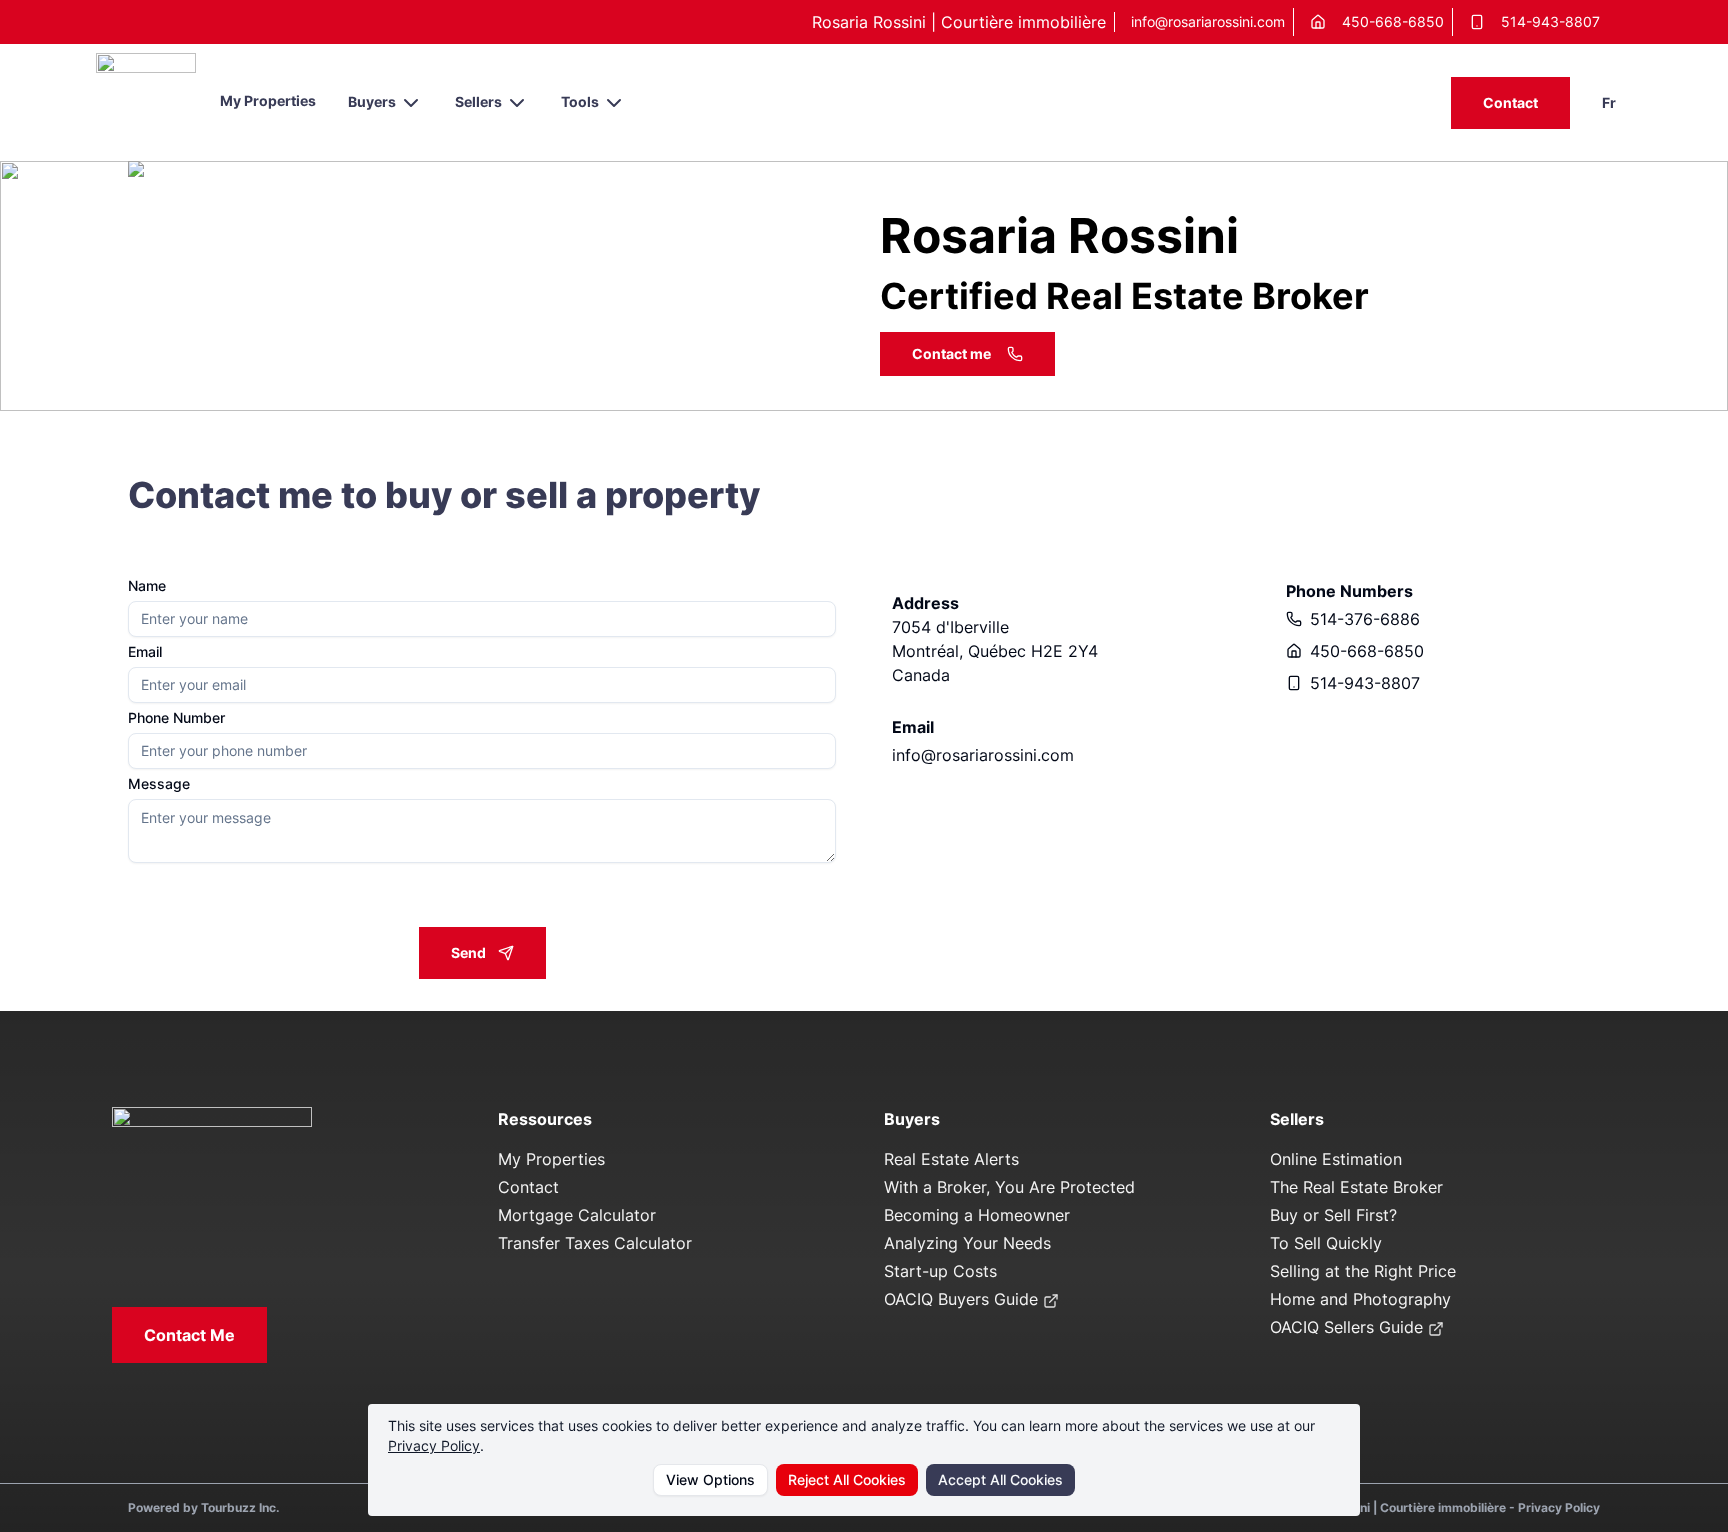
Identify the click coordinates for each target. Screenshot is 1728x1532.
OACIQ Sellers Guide (1349, 1327)
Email (145, 652)
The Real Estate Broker (1356, 1187)
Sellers (478, 101)
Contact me (951, 353)
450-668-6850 (1393, 21)
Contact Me (189, 1335)
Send (468, 952)
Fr (1609, 102)
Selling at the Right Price (1363, 1271)
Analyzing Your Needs (967, 1243)
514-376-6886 (1365, 619)
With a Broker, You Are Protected (1009, 1187)
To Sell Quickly (1326, 1243)
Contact (1510, 102)
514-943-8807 (1550, 21)
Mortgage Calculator (577, 1215)
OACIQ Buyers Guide (963, 1299)
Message (159, 784)
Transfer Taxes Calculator (595, 1243)
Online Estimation (1336, 1159)
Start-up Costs (940, 1271)
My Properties (268, 100)
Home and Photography (1360, 1299)
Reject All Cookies (847, 1479)
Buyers (372, 101)
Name (147, 586)
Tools (580, 101)
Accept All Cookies (1000, 1479)
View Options (710, 1479)
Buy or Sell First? (1333, 1215)
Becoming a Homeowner (977, 1215)
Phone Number (176, 718)
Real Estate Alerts (951, 1159)
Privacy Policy (434, 1445)
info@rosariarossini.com (1208, 21)
